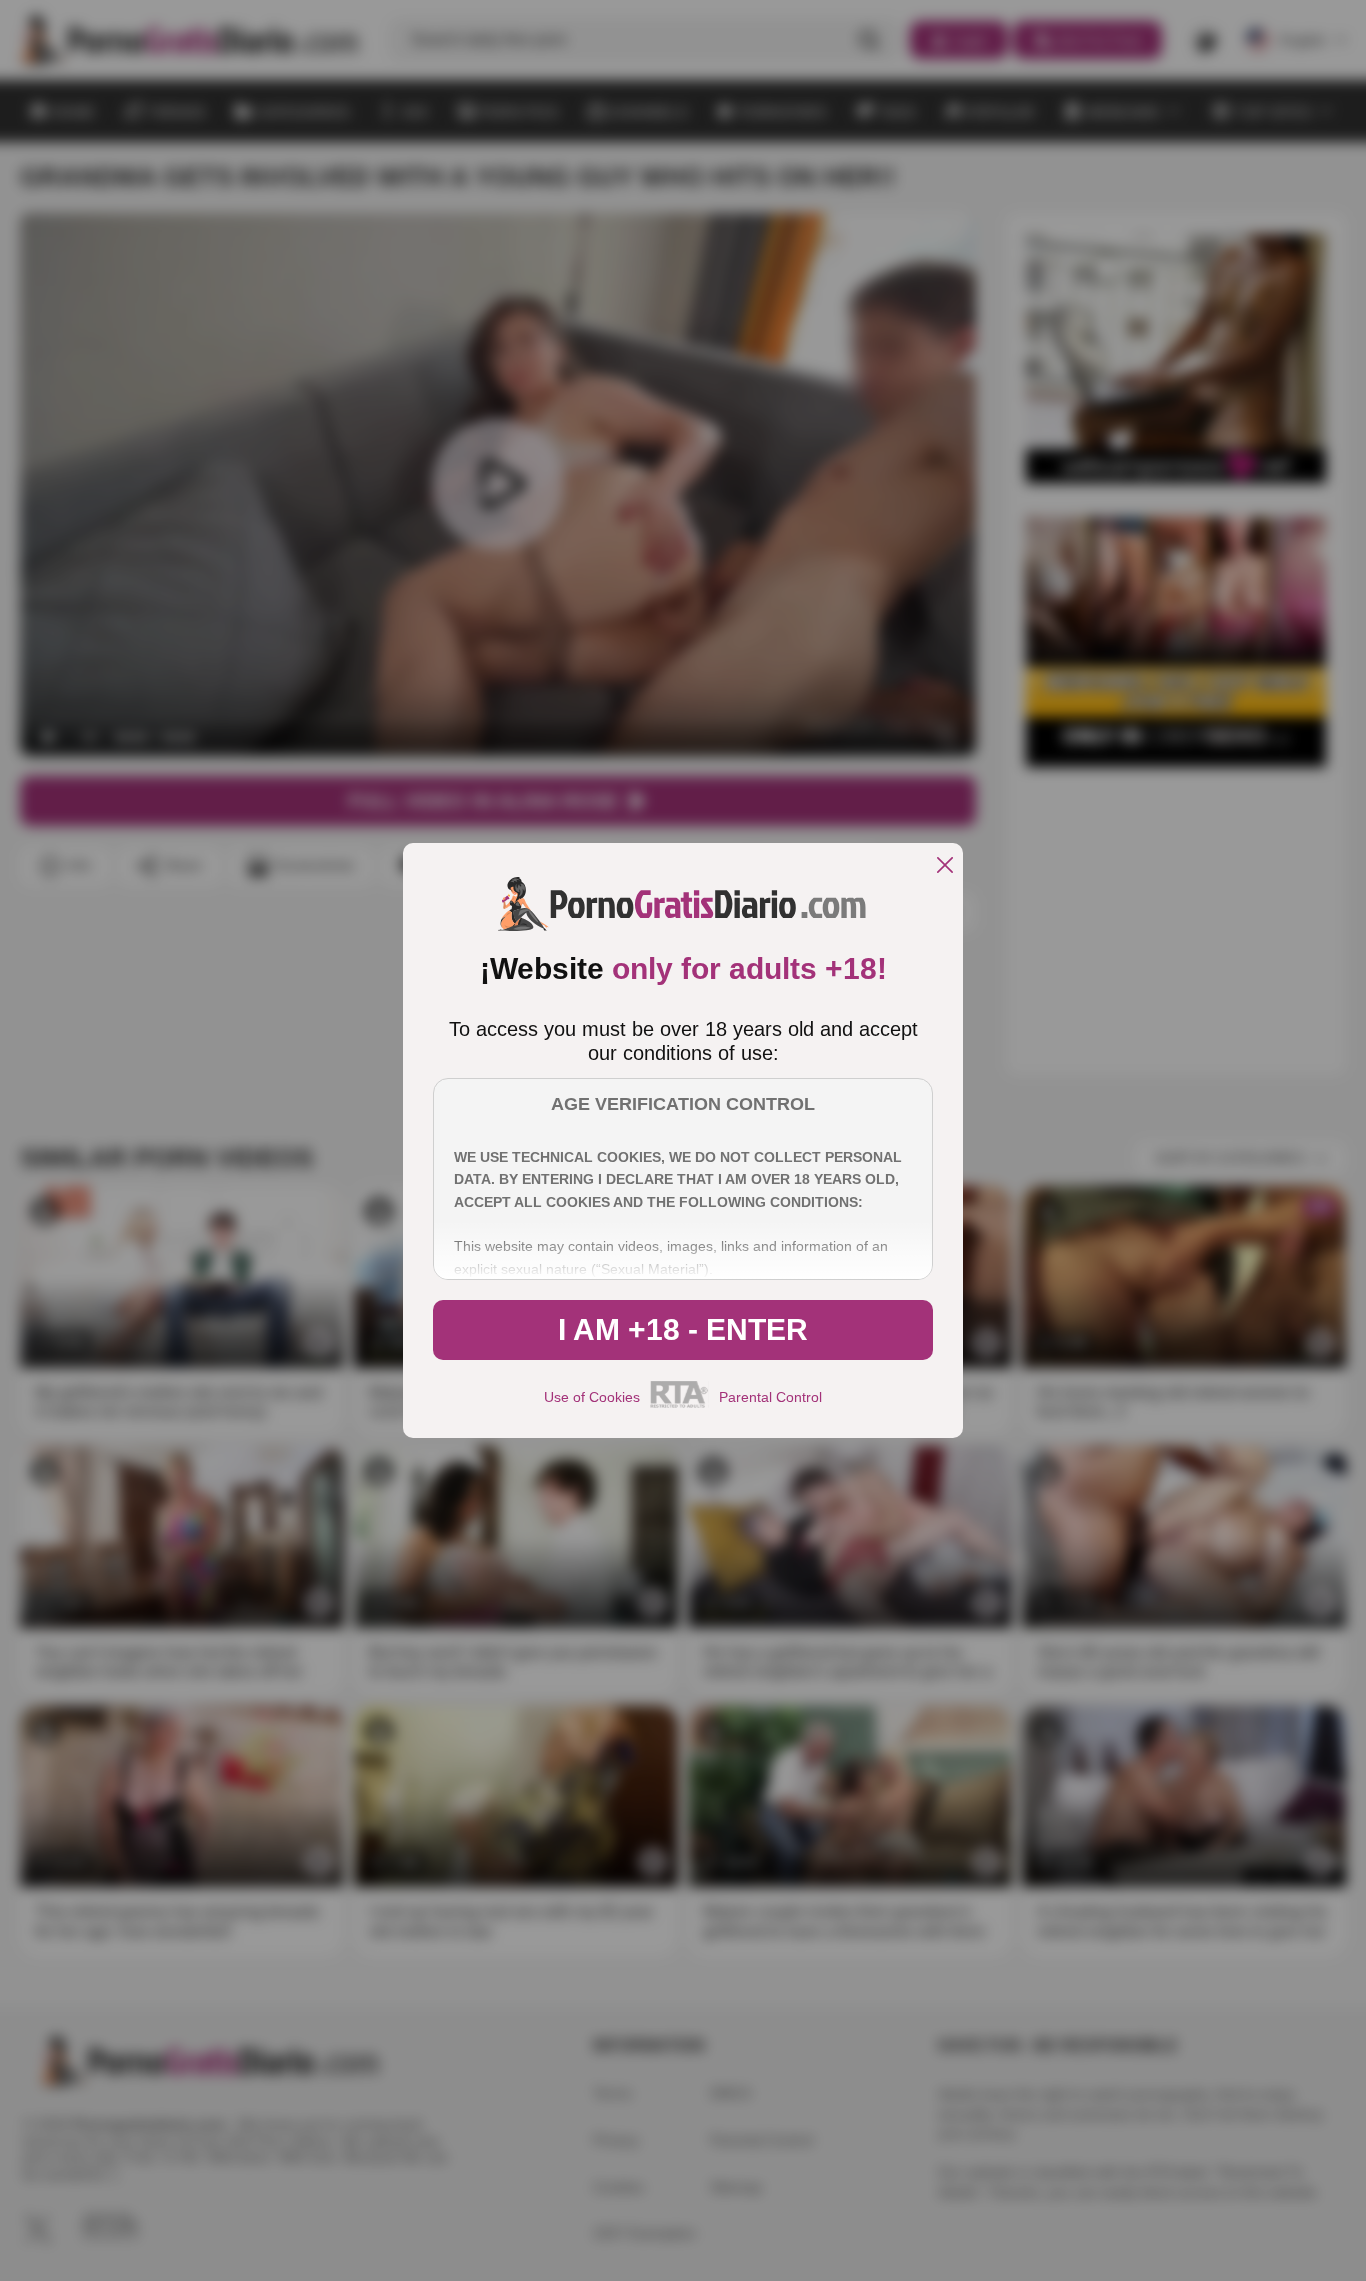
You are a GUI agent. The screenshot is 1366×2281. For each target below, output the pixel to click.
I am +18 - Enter (683, 1329)
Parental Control (770, 1397)
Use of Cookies (592, 1397)
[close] (945, 866)
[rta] (679, 1405)
